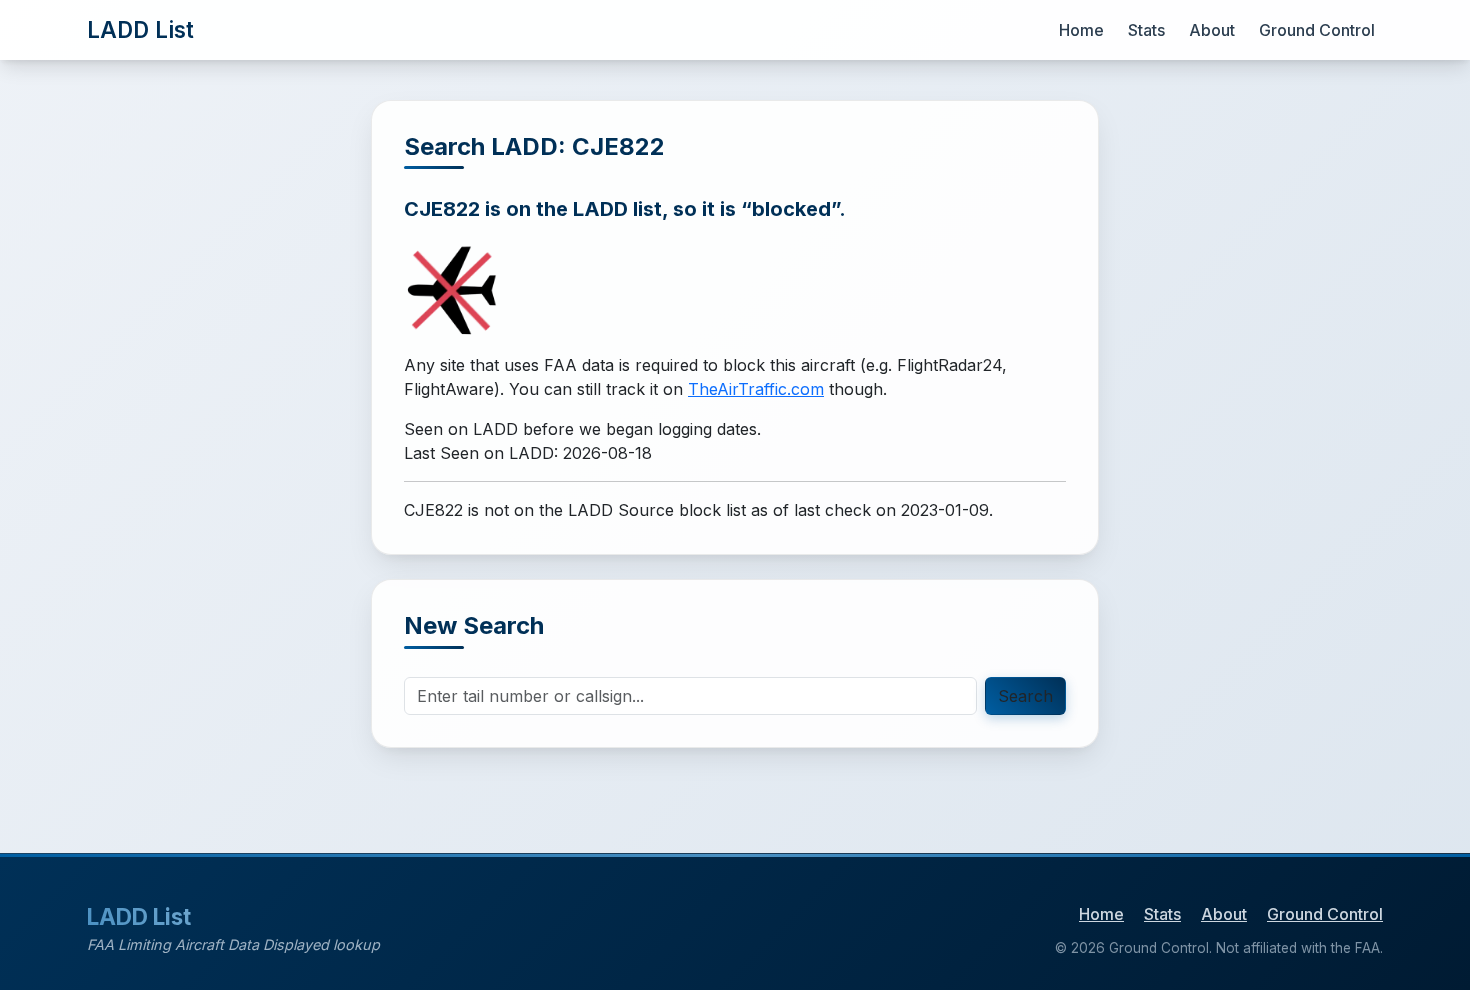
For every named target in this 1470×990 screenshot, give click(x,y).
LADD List (140, 29)
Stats (1146, 30)
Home (1081, 30)
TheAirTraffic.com (756, 389)
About (1212, 30)
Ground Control (1317, 30)
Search (1025, 696)
